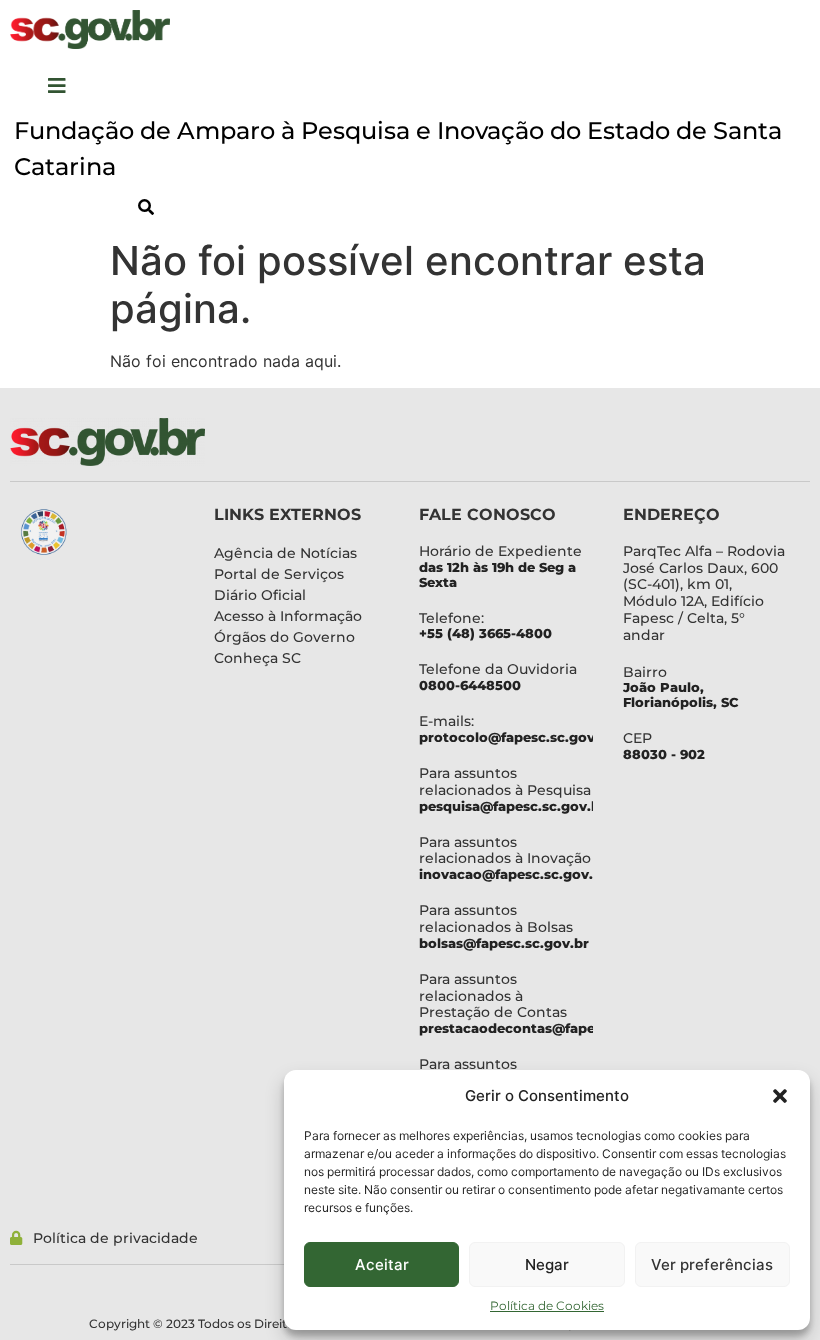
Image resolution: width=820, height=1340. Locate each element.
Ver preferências (712, 1264)
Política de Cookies (547, 1305)
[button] (780, 1096)
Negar (547, 1264)
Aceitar (382, 1264)
